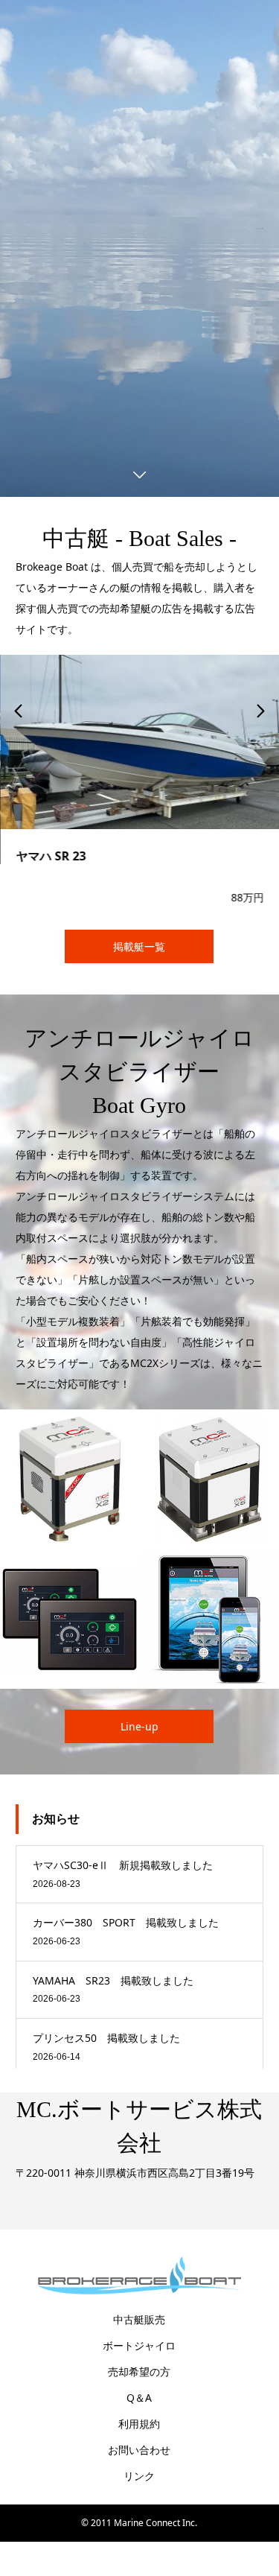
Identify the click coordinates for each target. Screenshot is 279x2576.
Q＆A (139, 2397)
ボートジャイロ (139, 2345)
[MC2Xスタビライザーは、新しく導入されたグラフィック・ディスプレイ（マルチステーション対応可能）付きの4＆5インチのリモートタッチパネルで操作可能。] (70, 1618)
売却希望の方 (139, 2371)
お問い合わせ (139, 2449)
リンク (139, 2475)
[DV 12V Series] (70, 1479)
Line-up (139, 1726)
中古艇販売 (139, 2319)
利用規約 (139, 2423)
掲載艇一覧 (139, 946)
